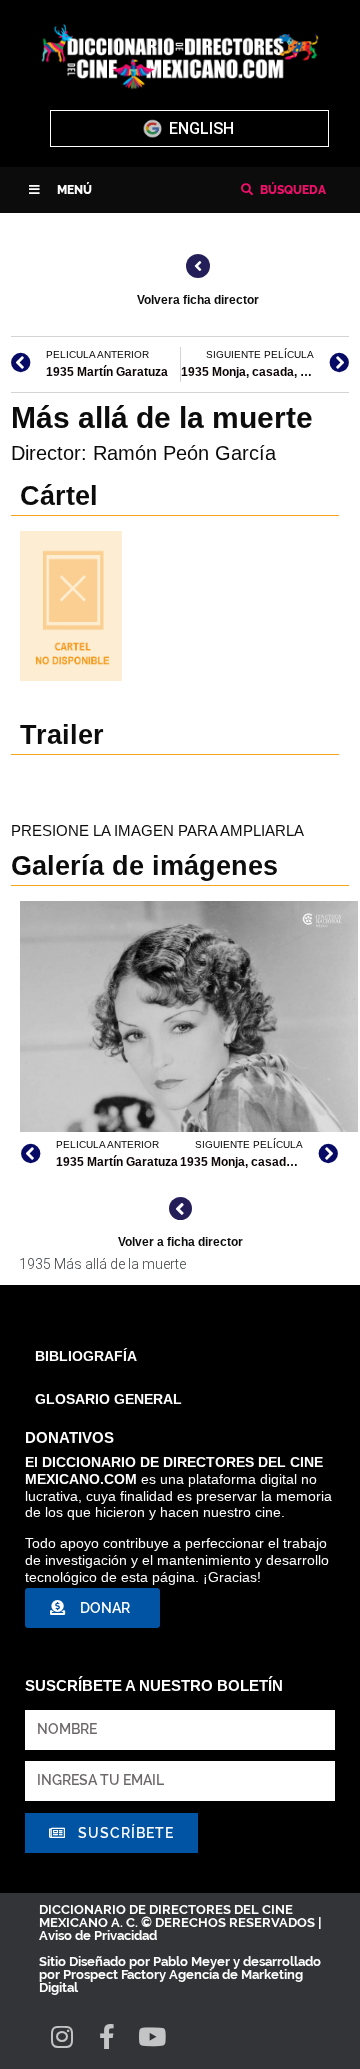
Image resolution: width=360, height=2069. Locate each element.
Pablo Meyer (191, 1961)
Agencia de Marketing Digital (171, 1981)
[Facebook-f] (106, 2036)
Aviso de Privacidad (98, 1935)
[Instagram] (61, 2036)
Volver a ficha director (180, 1242)
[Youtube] (151, 2036)
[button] (60, 190)
